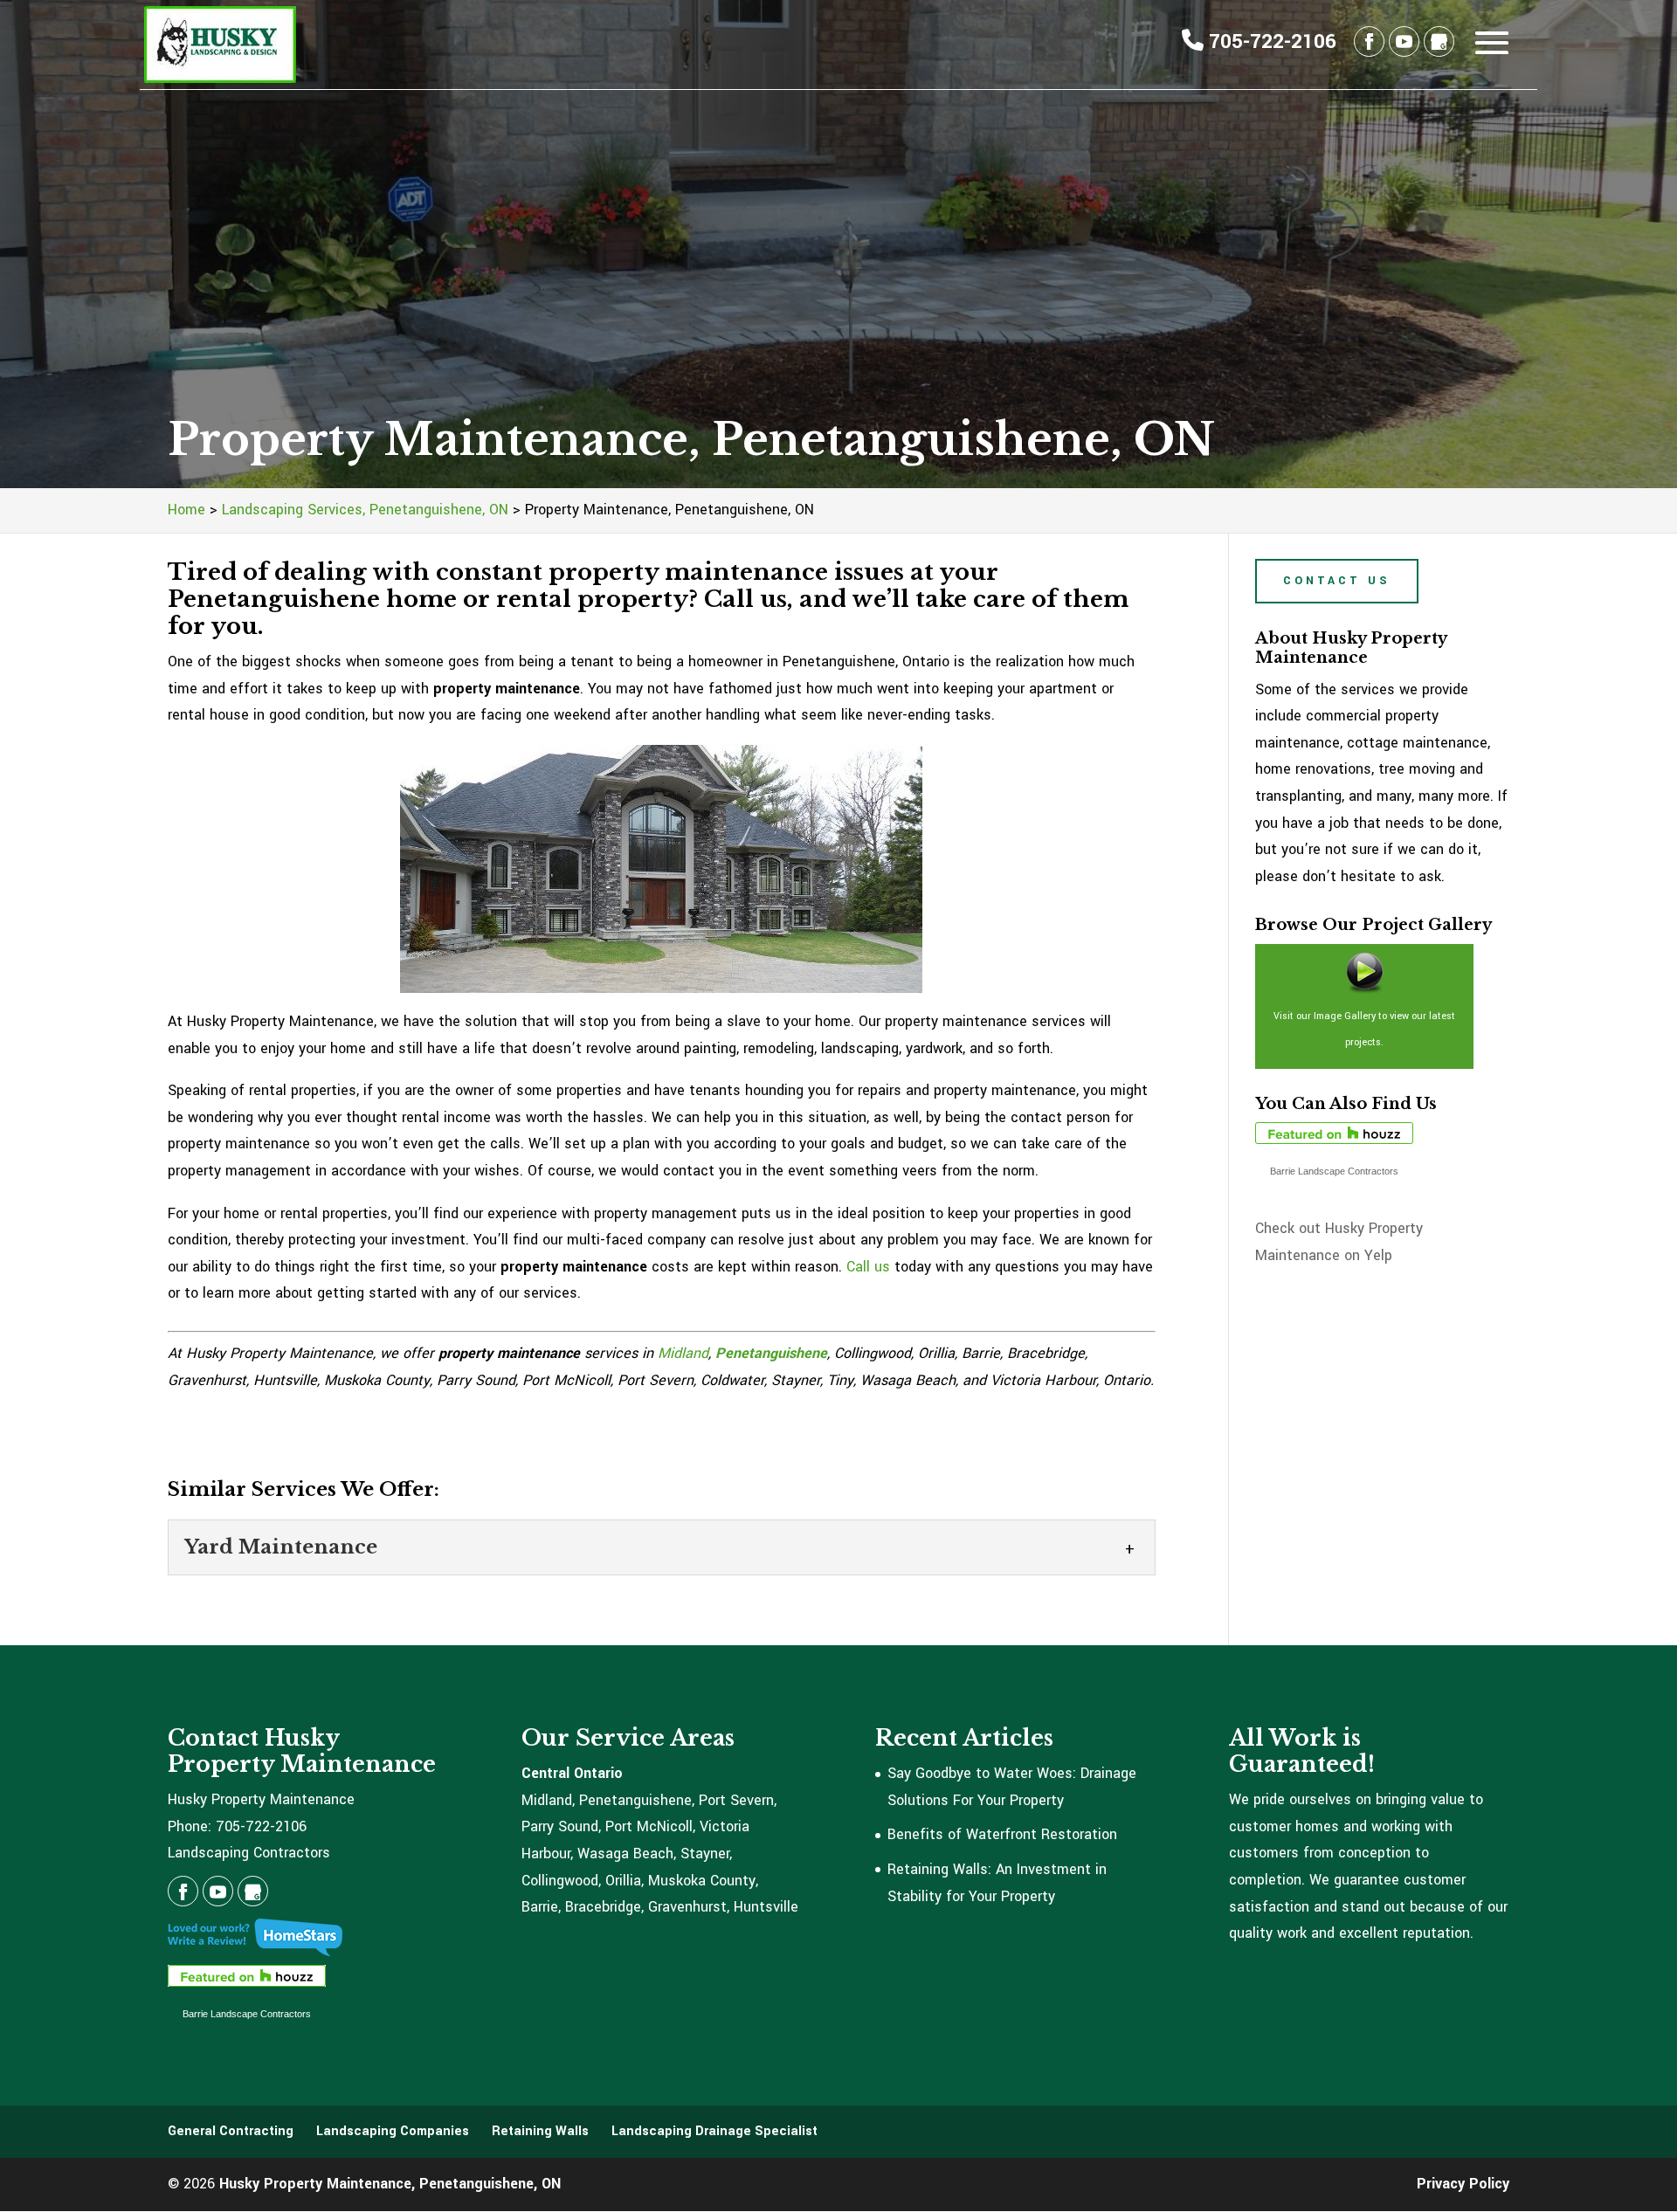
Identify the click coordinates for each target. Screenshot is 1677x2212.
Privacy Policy (1463, 2184)
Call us (868, 1267)
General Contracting (231, 2131)
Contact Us (1337, 581)
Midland (683, 1353)
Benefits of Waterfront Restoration (1002, 1834)
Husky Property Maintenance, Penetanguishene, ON (390, 2184)
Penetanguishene (771, 1353)
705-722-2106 (1270, 42)
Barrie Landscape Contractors (1334, 1171)
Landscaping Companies (393, 2131)
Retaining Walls (540, 2131)
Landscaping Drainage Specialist (714, 2131)
